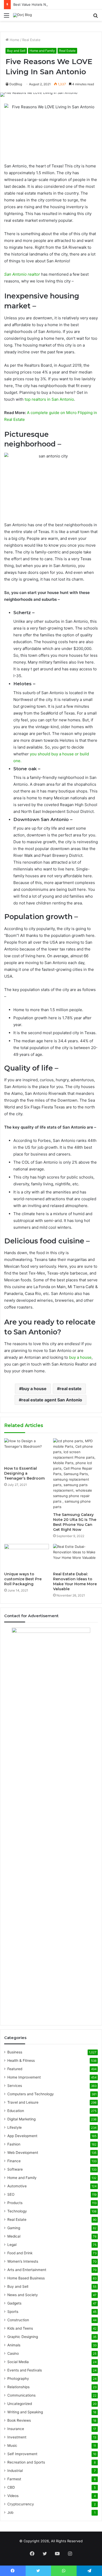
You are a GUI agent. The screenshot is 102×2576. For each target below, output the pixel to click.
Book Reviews (19, 2420)
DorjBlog (16, 84)
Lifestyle (15, 2127)
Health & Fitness (21, 2060)
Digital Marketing (21, 2119)
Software (15, 2169)
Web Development (23, 2153)
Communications (21, 2395)
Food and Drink (20, 2253)
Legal (12, 2245)
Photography (18, 2379)
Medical (14, 2236)
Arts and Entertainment (27, 2270)
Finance (14, 2161)
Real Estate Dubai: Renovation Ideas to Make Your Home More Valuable (75, 1581)
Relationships (18, 2387)
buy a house (34, 1389)
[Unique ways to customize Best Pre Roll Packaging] (27, 1556)
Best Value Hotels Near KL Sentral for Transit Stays (55, 4)
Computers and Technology (31, 2094)
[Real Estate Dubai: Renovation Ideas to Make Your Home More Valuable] (75, 1556)
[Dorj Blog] (22, 15)
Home (14, 40)
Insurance (16, 2429)
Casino (13, 2353)
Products (15, 2203)
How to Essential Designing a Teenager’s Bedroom (24, 1473)
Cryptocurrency (21, 2504)
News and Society (23, 2295)
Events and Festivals (25, 2370)
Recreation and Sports (26, 2462)
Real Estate (31, 40)
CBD (11, 2487)
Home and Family (42, 51)
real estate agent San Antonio (52, 1400)
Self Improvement (22, 2454)
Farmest (14, 2479)
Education (16, 2111)
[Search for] (95, 17)
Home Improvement (24, 2077)
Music (12, 2445)
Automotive (17, 2186)
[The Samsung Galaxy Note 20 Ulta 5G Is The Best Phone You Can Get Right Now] (75, 1474)
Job (10, 2512)
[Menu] (7, 17)
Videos (13, 2496)
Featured (15, 2069)
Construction (18, 2320)
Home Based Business (26, 2278)
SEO (11, 2194)
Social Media (18, 2362)
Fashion (14, 2144)
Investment (17, 2437)
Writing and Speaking (25, 2412)
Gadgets (14, 2303)
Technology (17, 2211)
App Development (22, 2136)
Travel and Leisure (23, 2102)
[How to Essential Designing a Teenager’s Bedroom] (27, 1451)
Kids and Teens (20, 2328)
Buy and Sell (16, 51)
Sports (13, 2312)
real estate (71, 1389)
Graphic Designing (23, 2337)
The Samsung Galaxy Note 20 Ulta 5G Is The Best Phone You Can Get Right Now (75, 1522)
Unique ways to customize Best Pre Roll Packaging (23, 1579)
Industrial (15, 2471)
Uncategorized (20, 2404)
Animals (14, 2345)
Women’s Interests (23, 2261)
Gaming (14, 2228)
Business (15, 2052)
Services (15, 2086)
